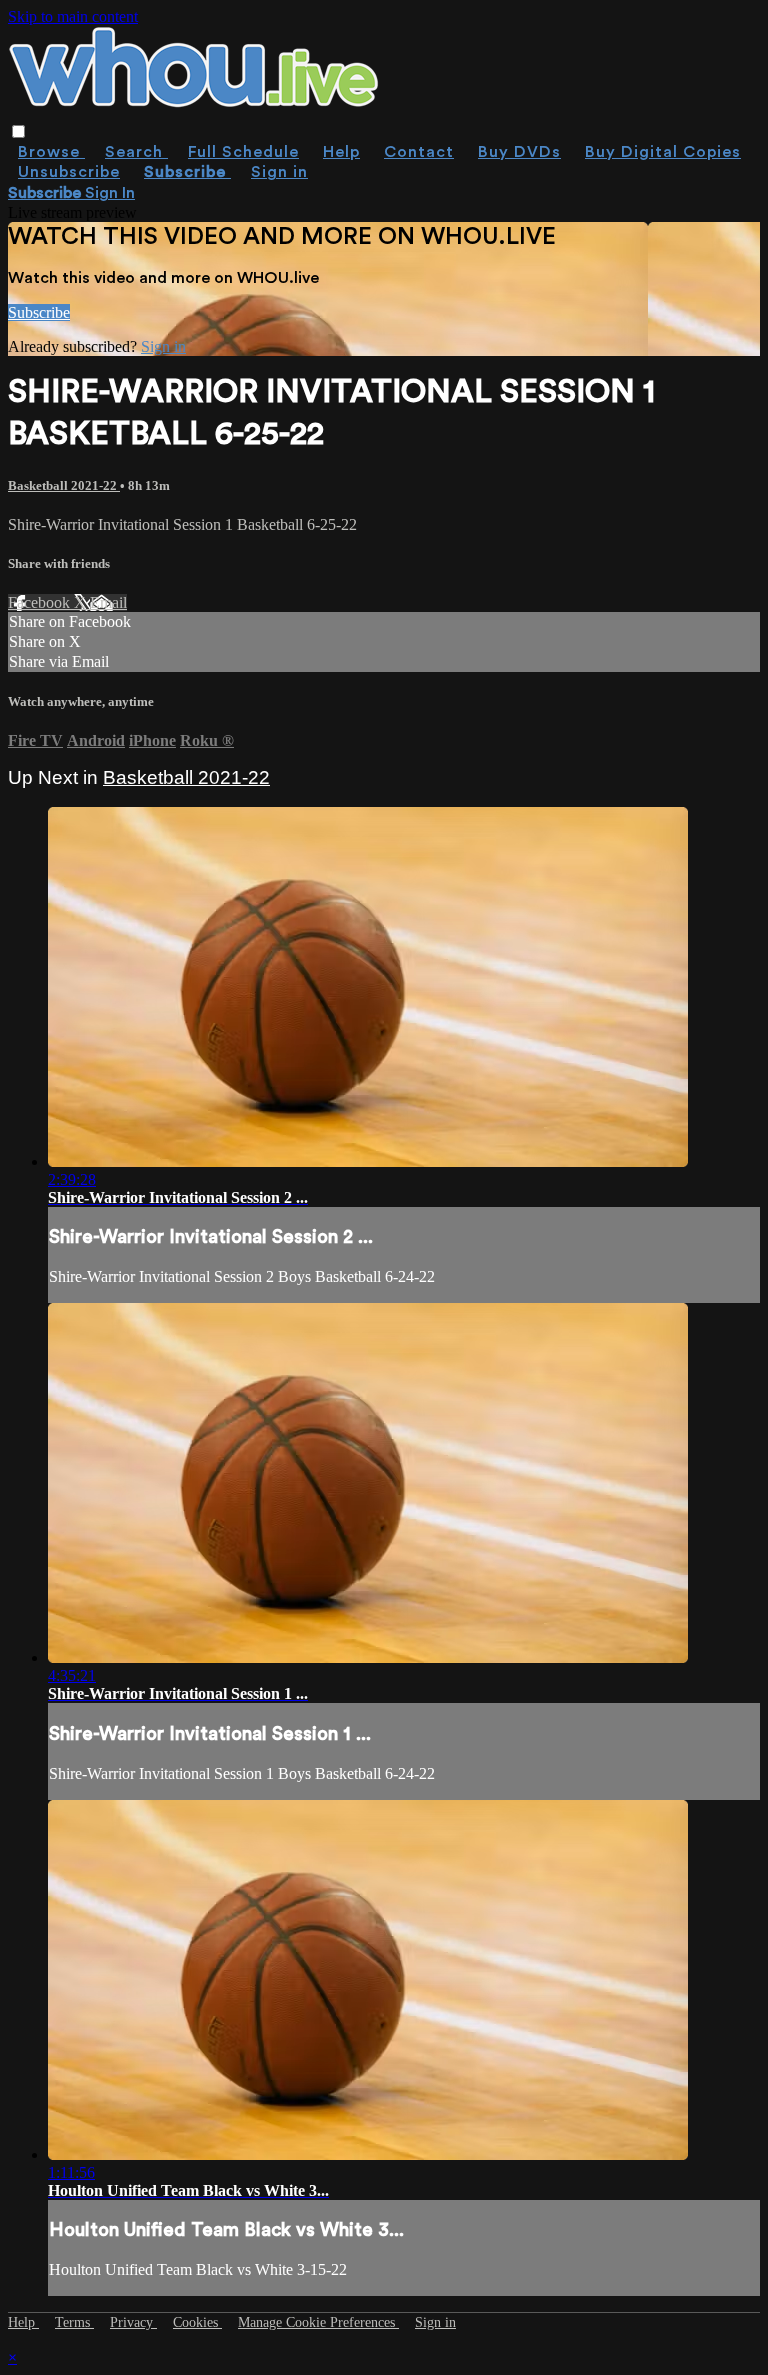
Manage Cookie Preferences (318, 2322)
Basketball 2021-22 (64, 485)
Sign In (110, 193)
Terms (74, 2322)
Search (136, 152)
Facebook (41, 602)
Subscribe (39, 312)
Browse (51, 152)
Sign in (279, 172)
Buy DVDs (519, 152)
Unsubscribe (69, 172)
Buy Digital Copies (663, 152)
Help (341, 152)
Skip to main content (73, 16)
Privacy (133, 2322)
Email (108, 602)
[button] (18, 131)
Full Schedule (243, 152)
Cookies (197, 2322)
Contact (419, 152)
